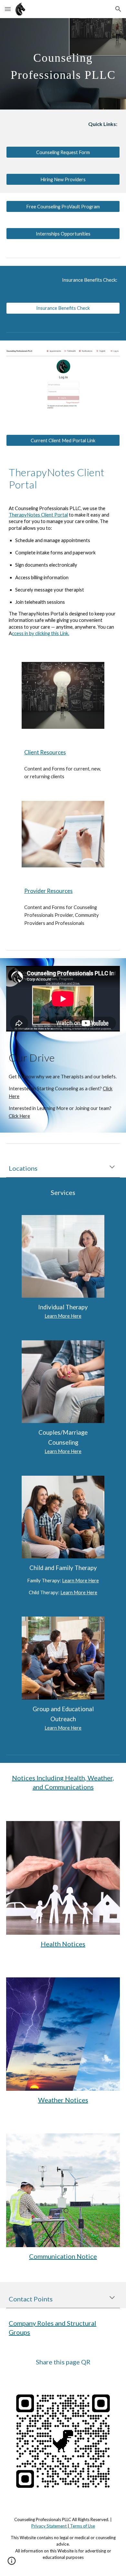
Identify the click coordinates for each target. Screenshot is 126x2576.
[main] (63, 64)
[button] (8, 9)
